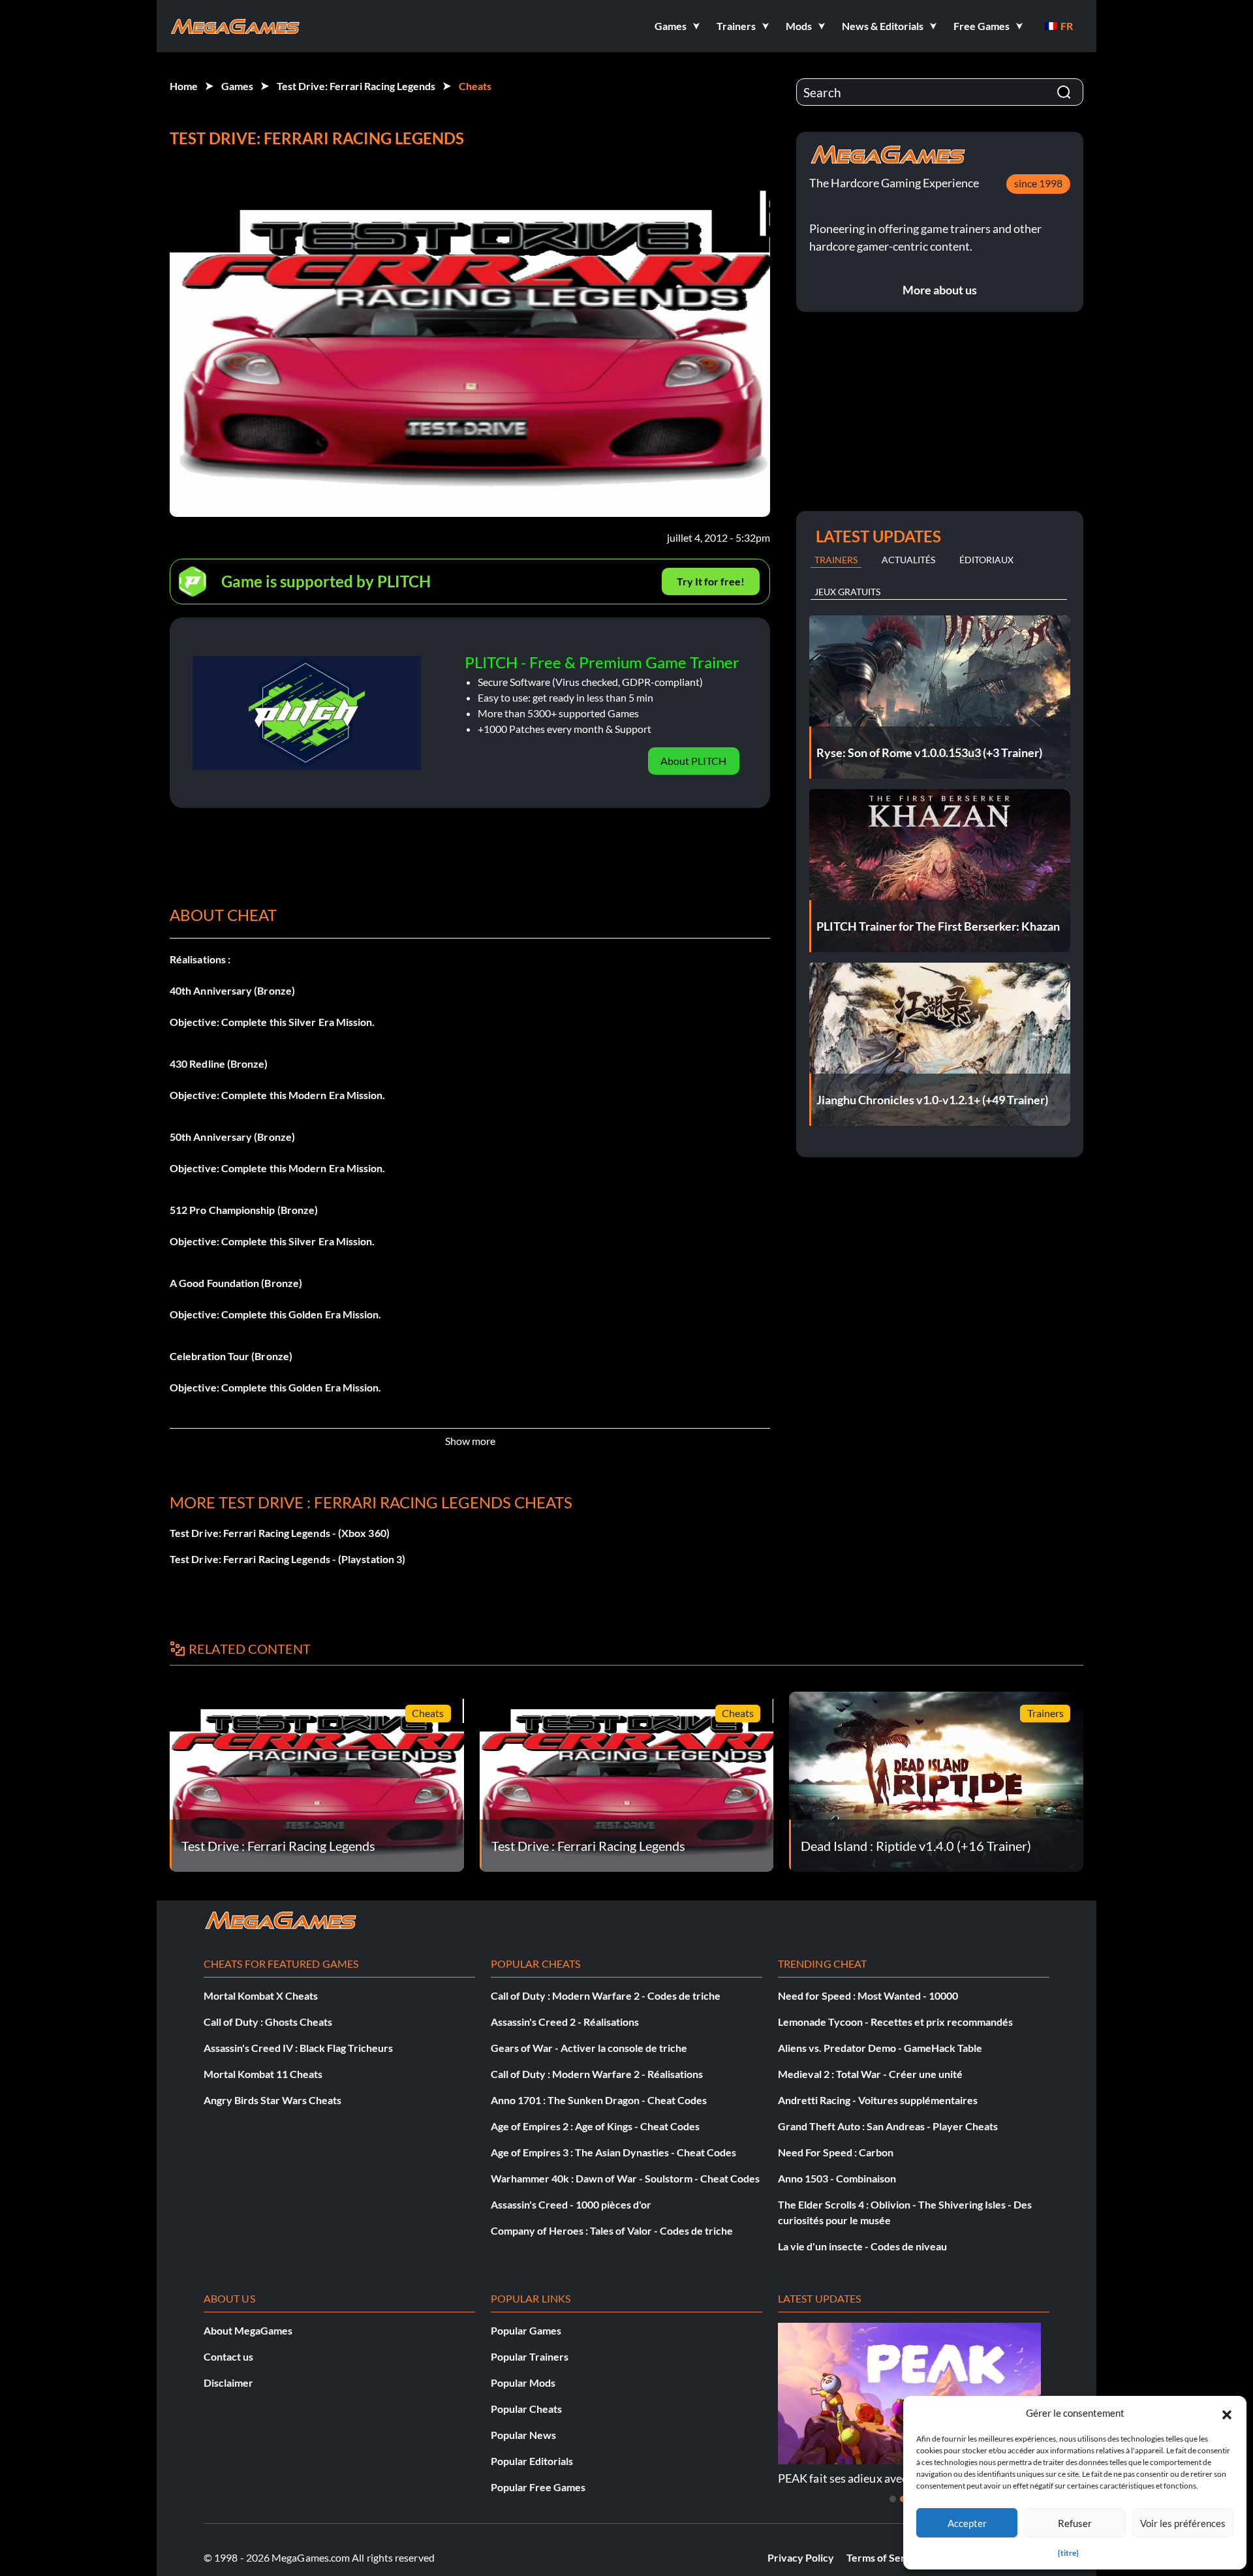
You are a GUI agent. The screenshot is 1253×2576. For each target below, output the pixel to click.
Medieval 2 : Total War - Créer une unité (870, 2074)
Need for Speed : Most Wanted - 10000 (868, 1995)
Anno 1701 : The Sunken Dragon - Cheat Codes (599, 2100)
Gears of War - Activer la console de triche (589, 2048)
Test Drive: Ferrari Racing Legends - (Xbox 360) (280, 1533)
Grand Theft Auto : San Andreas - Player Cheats (888, 2126)
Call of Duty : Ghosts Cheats (268, 2022)
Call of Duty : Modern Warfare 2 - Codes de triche (606, 1995)
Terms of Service (886, 2557)
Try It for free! (711, 581)
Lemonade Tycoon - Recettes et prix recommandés (895, 2022)
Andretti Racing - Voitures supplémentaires (878, 2100)
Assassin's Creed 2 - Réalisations (565, 2022)
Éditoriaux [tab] (986, 560)
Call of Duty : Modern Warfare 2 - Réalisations (597, 2074)
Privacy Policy (801, 2557)
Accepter (967, 2523)
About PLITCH (693, 761)
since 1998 (1038, 183)
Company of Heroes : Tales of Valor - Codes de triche (612, 2230)
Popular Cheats (526, 2409)
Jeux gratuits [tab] (847, 592)
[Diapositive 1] (893, 2499)
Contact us (228, 2356)
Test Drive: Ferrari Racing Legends (356, 86)
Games (237, 86)
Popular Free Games (538, 2487)
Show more (470, 1441)
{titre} (1068, 2553)
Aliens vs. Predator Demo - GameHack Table (880, 2048)
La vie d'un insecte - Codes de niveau (862, 2246)
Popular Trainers (530, 2356)
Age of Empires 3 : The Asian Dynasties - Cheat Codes (613, 2152)
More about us (940, 290)
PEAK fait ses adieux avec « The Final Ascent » (893, 2478)
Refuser (1075, 2523)
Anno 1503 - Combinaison (837, 2178)
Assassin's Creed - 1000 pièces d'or (571, 2204)
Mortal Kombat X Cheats (261, 1995)
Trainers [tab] (836, 560)
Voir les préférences (1183, 2523)
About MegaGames (248, 2330)
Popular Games (526, 2330)
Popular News (523, 2435)
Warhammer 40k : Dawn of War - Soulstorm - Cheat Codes (625, 2178)
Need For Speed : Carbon (836, 2152)
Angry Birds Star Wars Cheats (272, 2100)
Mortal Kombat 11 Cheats (263, 2074)
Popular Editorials (532, 2461)
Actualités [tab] (908, 560)
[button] (1227, 2413)
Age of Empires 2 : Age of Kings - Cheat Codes (595, 2126)
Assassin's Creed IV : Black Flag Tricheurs (298, 2048)
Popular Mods (523, 2382)
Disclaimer (228, 2382)
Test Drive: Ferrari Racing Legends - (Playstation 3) (287, 1559)
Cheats (475, 86)
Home (184, 86)
